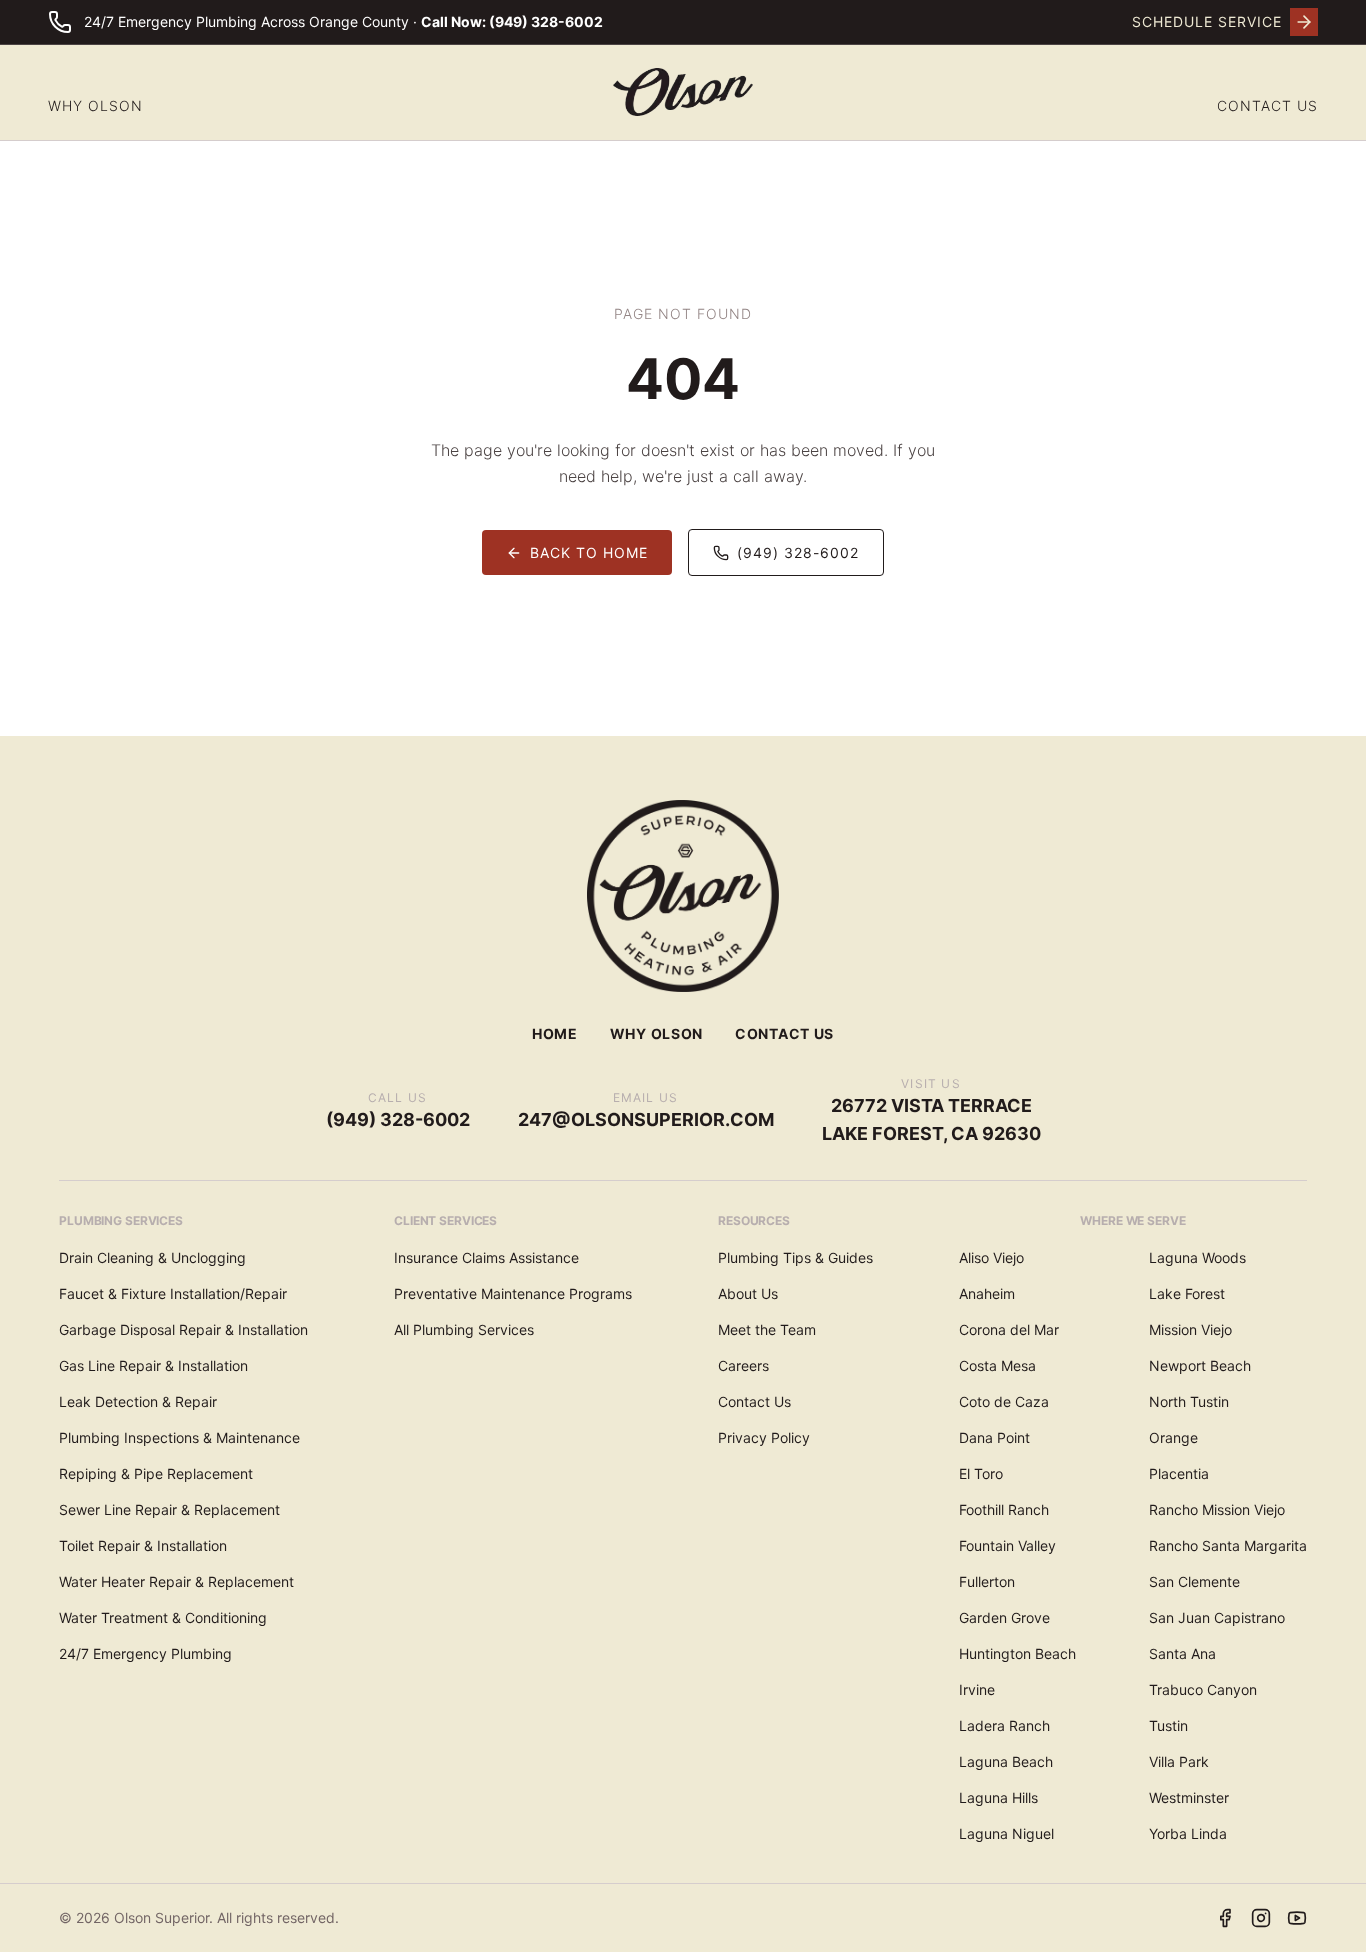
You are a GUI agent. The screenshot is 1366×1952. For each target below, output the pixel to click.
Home (555, 1033)
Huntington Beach (1017, 1653)
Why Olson (95, 105)
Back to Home (589, 552)
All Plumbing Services (464, 1329)
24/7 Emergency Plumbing (145, 1653)
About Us (748, 1293)
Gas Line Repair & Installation (153, 1365)
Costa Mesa (997, 1365)
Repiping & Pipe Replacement (156, 1473)
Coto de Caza (1004, 1401)
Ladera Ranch (1004, 1725)
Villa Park (1179, 1761)
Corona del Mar (1009, 1329)
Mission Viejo (1190, 1329)
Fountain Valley (1007, 1545)
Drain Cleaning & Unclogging (152, 1257)
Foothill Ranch (1004, 1509)
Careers (743, 1365)
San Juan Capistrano (1217, 1617)
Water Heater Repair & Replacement (176, 1581)
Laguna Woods (1197, 1257)
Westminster (1189, 1797)
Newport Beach (1200, 1365)
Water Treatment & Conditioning (163, 1617)
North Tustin (1189, 1401)
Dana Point (994, 1437)
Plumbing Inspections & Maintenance (179, 1437)
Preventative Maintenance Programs (513, 1293)
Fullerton (987, 1581)
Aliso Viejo (991, 1257)
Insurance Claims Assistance (486, 1257)
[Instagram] (1261, 1918)
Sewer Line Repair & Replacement (169, 1509)
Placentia (1179, 1473)
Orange (1173, 1437)
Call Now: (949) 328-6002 (512, 21)
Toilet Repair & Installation (143, 1545)
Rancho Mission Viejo (1217, 1509)
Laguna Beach (1006, 1761)
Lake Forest (1187, 1293)
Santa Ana (1182, 1653)
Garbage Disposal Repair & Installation (183, 1329)
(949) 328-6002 (798, 552)
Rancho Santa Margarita (1228, 1545)
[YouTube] (1297, 1918)
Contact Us (1267, 105)
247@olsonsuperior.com (646, 1119)
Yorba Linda (1188, 1833)
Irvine (977, 1689)
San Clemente (1194, 1581)
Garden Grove (1004, 1617)
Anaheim (987, 1293)
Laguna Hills (998, 1797)
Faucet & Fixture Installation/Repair (173, 1293)
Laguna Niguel (1006, 1833)
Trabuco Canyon (1203, 1689)
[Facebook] (1225, 1918)
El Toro (981, 1473)
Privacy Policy (764, 1437)
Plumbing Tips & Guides (795, 1257)
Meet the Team (767, 1329)
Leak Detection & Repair (138, 1401)
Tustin (1168, 1725)
